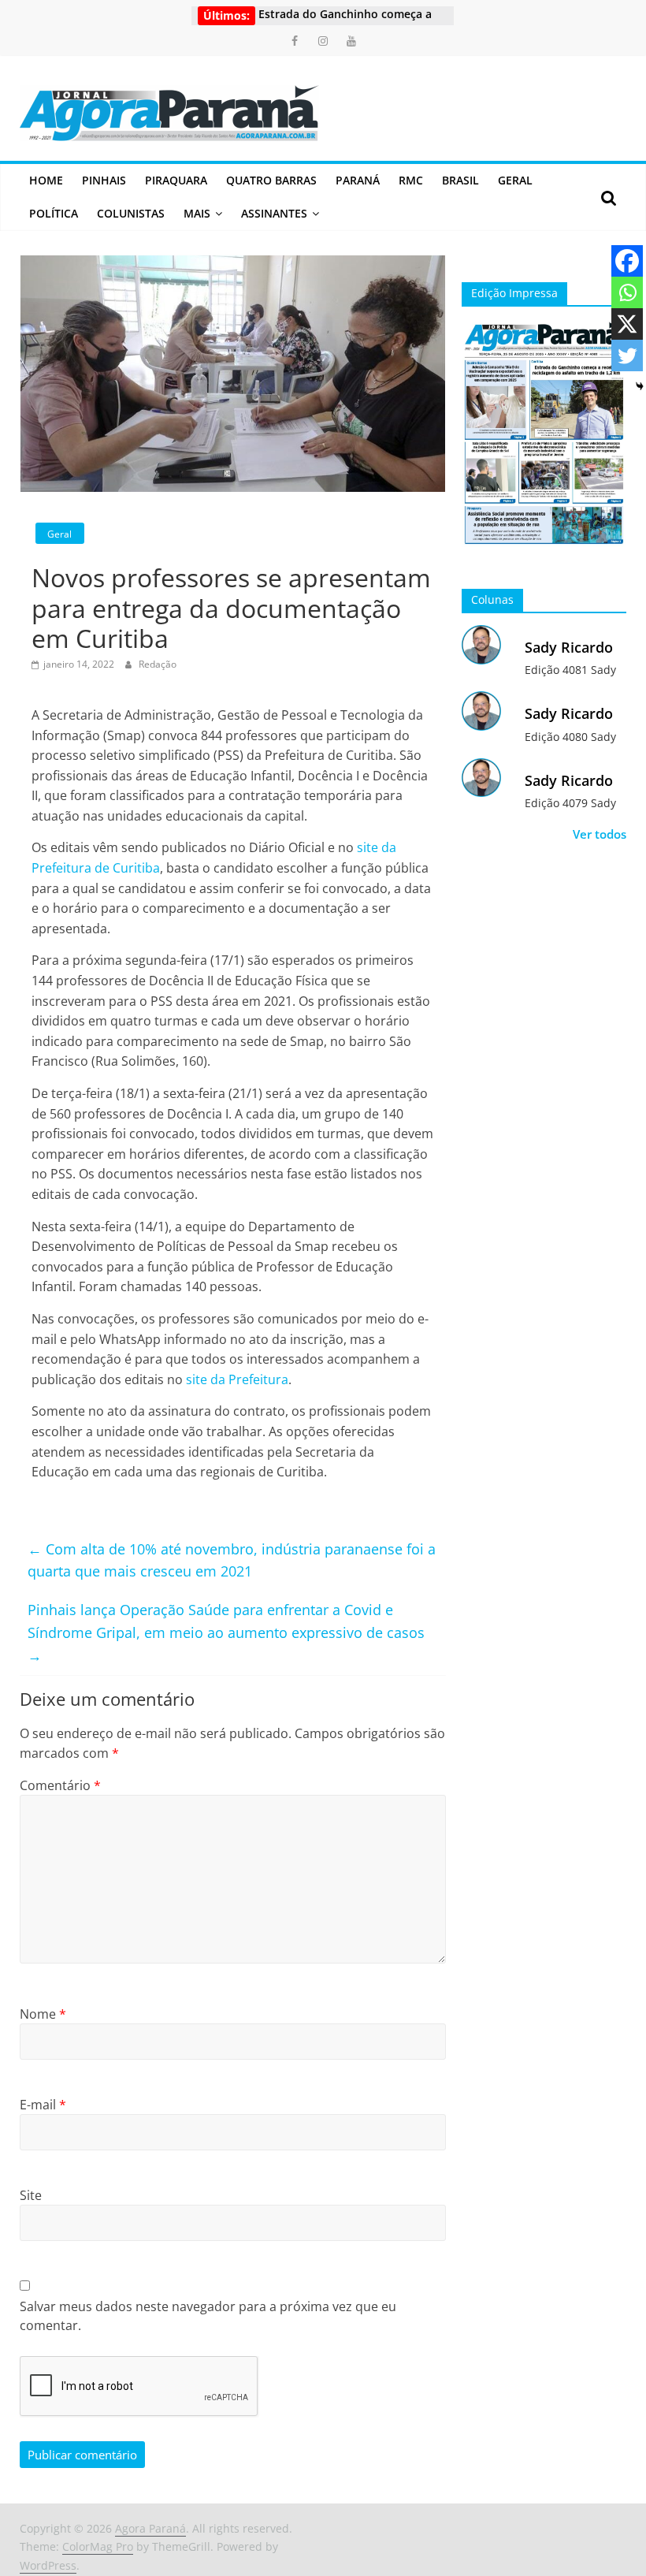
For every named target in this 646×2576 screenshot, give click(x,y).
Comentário (60, 1785)
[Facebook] (627, 261)
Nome (43, 2014)
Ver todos (600, 834)
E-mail (43, 2105)
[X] (627, 324)
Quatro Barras (271, 180)
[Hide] (640, 386)
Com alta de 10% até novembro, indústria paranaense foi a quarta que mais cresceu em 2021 (232, 1560)
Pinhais (104, 180)
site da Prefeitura (237, 1379)
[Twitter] (627, 356)
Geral (515, 180)
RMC (411, 180)
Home (46, 180)
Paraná (358, 180)
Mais (197, 213)
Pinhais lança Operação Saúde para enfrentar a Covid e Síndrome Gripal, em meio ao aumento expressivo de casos (226, 1632)
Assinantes (274, 213)
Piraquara (176, 180)
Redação (158, 664)
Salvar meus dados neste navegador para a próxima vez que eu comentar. (208, 2316)
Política (54, 213)
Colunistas (131, 213)
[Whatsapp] (627, 292)
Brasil (460, 180)
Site (31, 2195)
